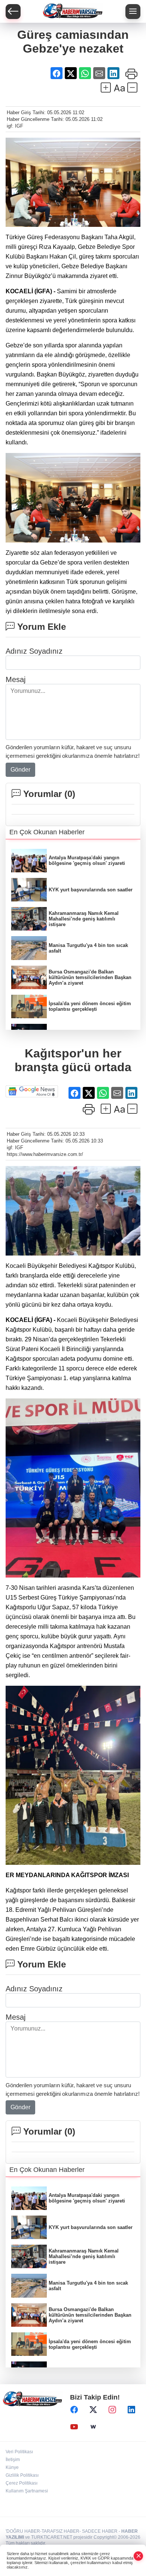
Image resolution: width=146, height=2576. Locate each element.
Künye (12, 2467)
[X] (93, 2410)
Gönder (20, 770)
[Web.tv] (93, 2427)
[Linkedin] (131, 2410)
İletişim (13, 2460)
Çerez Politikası (22, 2483)
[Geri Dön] (13, 12)
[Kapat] (139, 2556)
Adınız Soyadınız (34, 651)
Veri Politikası (19, 2452)
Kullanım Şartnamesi (27, 2491)
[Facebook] (74, 2410)
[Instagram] (112, 2410)
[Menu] (133, 12)
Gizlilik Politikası (22, 2475)
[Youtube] (74, 2427)
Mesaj (16, 679)
